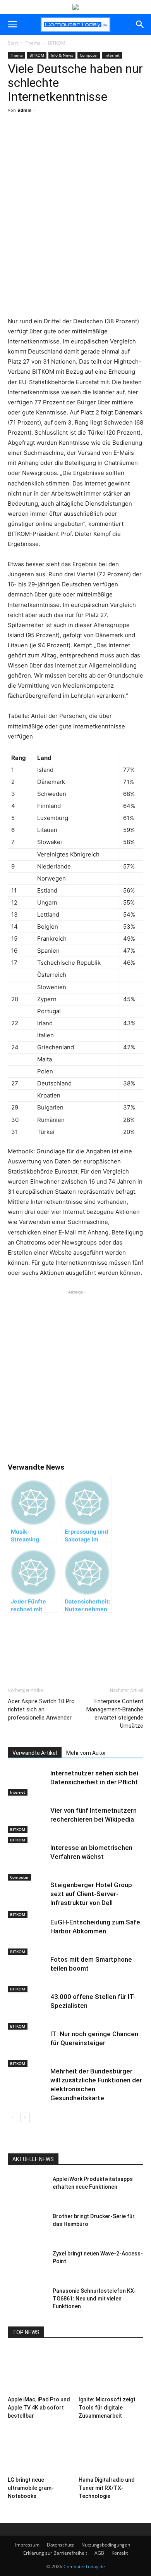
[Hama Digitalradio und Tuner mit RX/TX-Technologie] (111, 2451)
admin (25, 110)
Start (13, 43)
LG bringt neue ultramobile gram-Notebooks (31, 2488)
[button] (12, 24)
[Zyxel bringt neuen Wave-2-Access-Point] (27, 2263)
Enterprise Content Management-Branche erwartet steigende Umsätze (115, 1714)
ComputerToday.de (84, 2566)
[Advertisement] (75, 232)
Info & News (62, 55)
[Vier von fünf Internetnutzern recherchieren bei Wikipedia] (27, 1819)
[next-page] (25, 2117)
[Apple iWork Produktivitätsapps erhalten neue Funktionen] (27, 2189)
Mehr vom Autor (86, 1753)
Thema (33, 43)
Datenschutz (60, 2545)
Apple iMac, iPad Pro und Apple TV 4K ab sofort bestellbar (39, 2408)
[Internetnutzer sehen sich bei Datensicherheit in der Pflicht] (27, 1782)
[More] (76, 139)
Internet (112, 55)
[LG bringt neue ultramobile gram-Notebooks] (40, 2451)
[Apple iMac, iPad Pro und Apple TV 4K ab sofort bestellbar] (40, 2371)
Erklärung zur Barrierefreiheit (55, 2553)
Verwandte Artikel (35, 1753)
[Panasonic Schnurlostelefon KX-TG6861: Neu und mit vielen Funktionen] (27, 2300)
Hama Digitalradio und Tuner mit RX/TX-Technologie (107, 2488)
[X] (58, 139)
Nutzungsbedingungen (106, 2545)
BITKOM (57, 43)
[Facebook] (40, 139)
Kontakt (120, 2553)
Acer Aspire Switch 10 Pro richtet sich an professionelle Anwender (41, 1709)
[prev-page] (13, 2117)
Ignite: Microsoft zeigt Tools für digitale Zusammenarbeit (107, 2408)
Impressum (27, 2545)
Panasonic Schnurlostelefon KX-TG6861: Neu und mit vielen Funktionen (94, 2299)
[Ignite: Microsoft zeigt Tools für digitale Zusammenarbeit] (111, 2371)
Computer (89, 55)
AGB (99, 2553)
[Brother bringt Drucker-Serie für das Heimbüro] (27, 2226)
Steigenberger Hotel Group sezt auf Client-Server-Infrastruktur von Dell (91, 1894)
